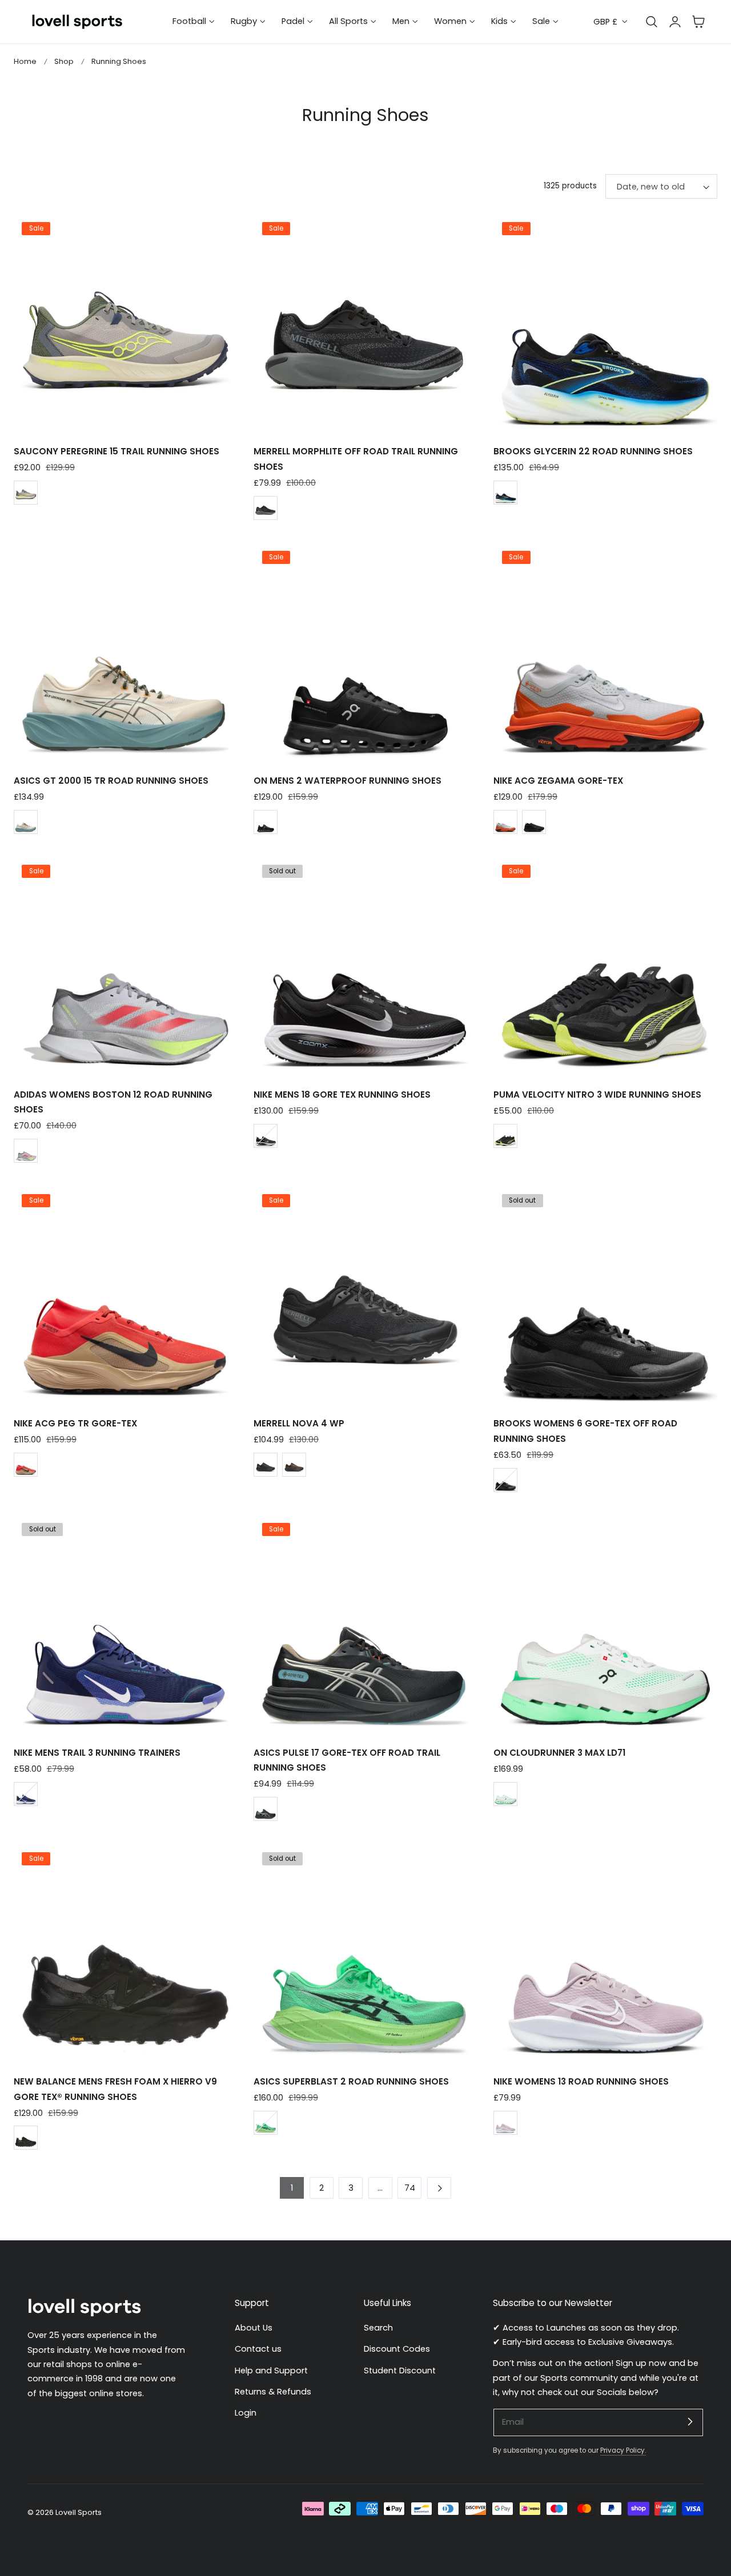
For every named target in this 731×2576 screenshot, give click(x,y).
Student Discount (400, 2370)
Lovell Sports (79, 2512)
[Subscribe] (690, 2422)
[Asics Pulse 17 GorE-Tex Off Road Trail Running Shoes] (365, 1626)
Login (246, 2413)
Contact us (258, 2349)
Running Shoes (119, 61)
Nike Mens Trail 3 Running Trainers (97, 1753)
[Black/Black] (505, 1480)
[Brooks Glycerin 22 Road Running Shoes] (605, 324)
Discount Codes (397, 2349)
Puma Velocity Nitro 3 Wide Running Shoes (597, 1095)
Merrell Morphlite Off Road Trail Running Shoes (356, 459)
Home (25, 61)
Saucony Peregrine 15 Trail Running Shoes (117, 451)
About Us (254, 2328)
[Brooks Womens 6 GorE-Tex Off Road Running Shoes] (605, 1296)
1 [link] (292, 2188)
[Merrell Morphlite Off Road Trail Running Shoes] (365, 324)
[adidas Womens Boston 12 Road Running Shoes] (126, 967)
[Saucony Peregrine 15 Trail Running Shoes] (126, 324)
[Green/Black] (266, 2123)
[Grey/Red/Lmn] (26, 1151)
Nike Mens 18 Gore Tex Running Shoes (342, 1095)
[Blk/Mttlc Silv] (266, 1136)
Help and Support (271, 2370)
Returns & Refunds (273, 2392)
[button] (698, 22)
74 (410, 2188)
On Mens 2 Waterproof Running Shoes (348, 781)
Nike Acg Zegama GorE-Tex (558, 781)
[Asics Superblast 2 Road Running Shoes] (365, 1954)
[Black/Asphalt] (266, 508)
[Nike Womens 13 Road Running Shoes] (605, 1954)
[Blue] (26, 493)
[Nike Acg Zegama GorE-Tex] (605, 654)
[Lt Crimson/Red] (26, 1465)
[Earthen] (294, 1465)
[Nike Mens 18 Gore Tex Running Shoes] (365, 967)
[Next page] (439, 2188)
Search (378, 2328)
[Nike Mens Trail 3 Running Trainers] (126, 1626)
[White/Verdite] (505, 1794)
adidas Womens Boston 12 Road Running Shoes (113, 1102)
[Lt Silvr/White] (505, 822)
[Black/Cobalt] (505, 493)
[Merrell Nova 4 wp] (365, 1296)
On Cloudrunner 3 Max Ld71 (559, 1753)
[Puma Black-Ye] (505, 1136)
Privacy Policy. (623, 2450)
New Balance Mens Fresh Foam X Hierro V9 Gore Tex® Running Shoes (115, 2089)
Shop (64, 61)
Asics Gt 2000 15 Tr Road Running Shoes (111, 781)
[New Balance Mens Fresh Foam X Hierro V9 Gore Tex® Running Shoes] (126, 1954)
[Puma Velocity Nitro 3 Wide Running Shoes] (605, 967)
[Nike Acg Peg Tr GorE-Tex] (126, 1296)
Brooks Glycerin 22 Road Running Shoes (593, 451)
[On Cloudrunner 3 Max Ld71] (605, 1626)
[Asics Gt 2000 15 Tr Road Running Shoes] (126, 654)
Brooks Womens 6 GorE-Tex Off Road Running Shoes (585, 1431)
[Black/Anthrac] (534, 822)
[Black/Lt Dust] (266, 1809)
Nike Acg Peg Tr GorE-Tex (75, 1423)
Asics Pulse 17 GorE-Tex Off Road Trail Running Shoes (347, 1760)
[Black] (266, 822)
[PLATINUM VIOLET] (505, 2123)
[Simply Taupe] (26, 822)
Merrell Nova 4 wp (299, 1423)
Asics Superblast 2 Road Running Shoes (351, 2081)
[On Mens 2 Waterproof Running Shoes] (365, 654)
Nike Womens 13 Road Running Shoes (581, 2081)
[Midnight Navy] (26, 1794)
